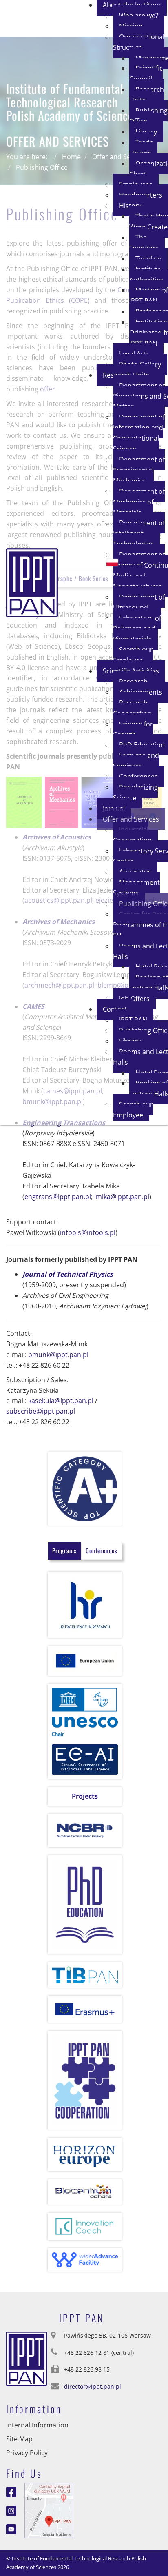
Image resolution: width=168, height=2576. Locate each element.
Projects (85, 1796)
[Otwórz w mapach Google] (49, 2510)
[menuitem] (139, 42)
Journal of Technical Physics (68, 1274)
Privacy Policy (27, 2453)
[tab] (64, 1551)
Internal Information (37, 2425)
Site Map (19, 2439)
